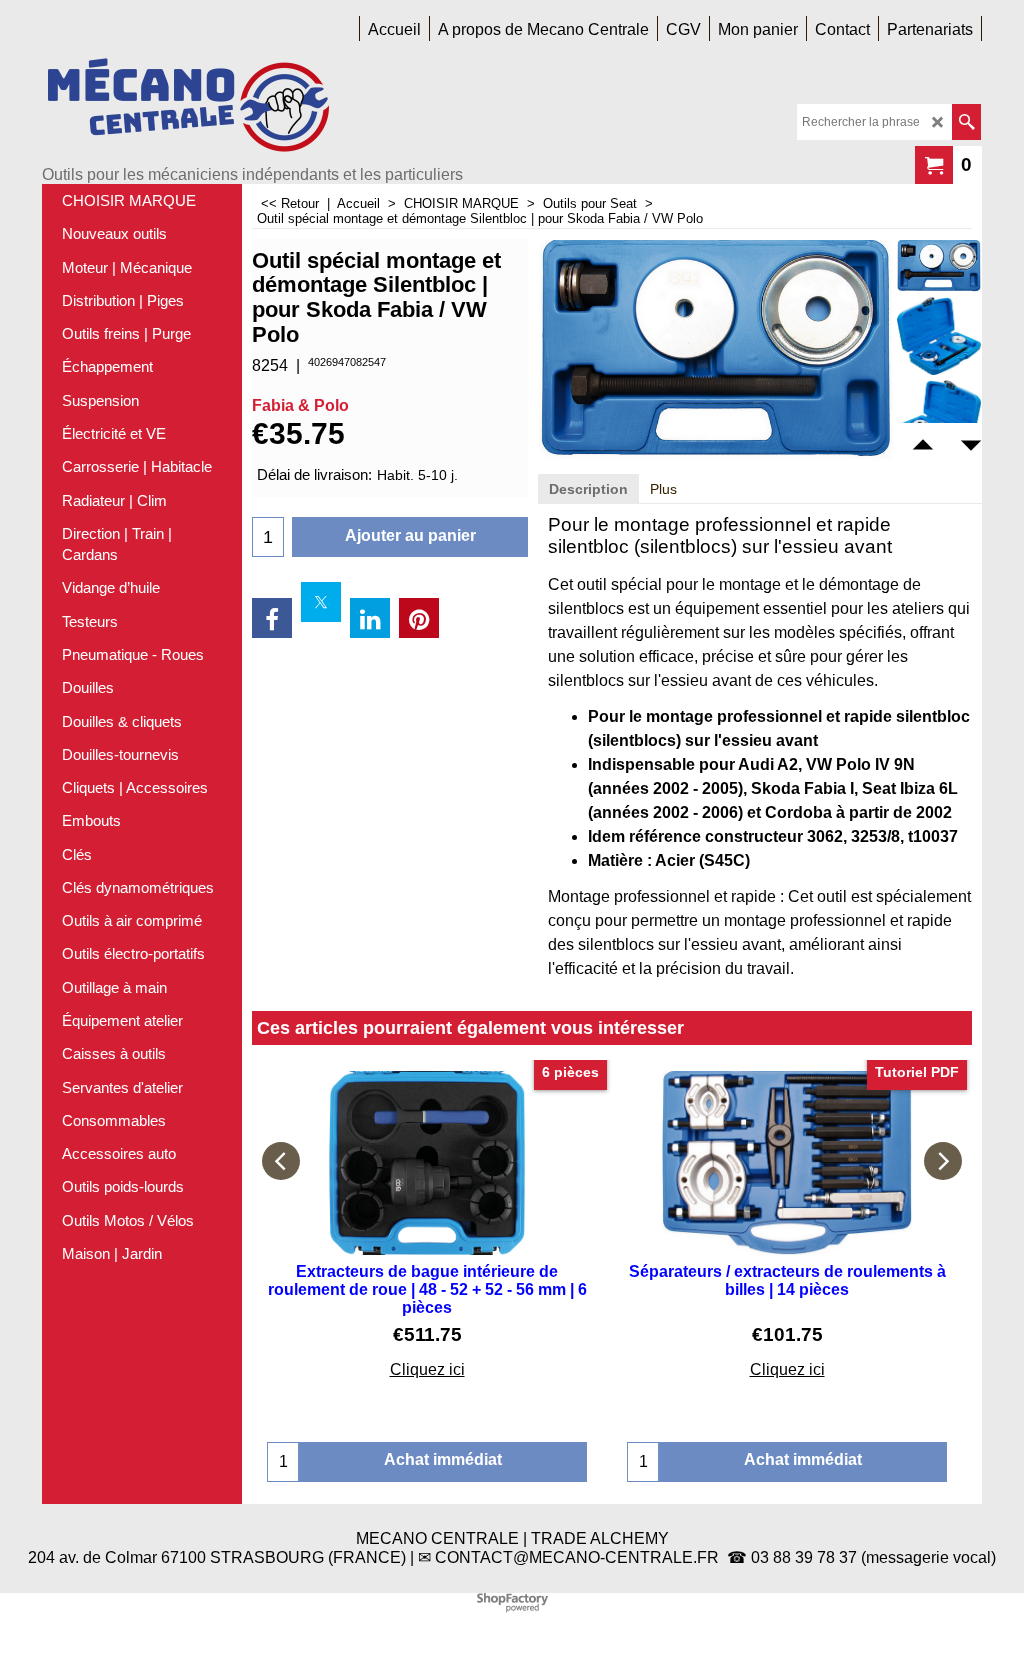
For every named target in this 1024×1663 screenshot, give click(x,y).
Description (588, 489)
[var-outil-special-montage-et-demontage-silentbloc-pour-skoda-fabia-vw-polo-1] (939, 336)
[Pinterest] (419, 618)
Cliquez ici (427, 1369)
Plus (663, 489)
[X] (321, 602)
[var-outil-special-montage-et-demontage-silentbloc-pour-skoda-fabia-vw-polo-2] (939, 419)
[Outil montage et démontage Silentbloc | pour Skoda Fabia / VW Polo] (939, 266)
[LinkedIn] (370, 618)
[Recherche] (966, 122)
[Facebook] (272, 618)
